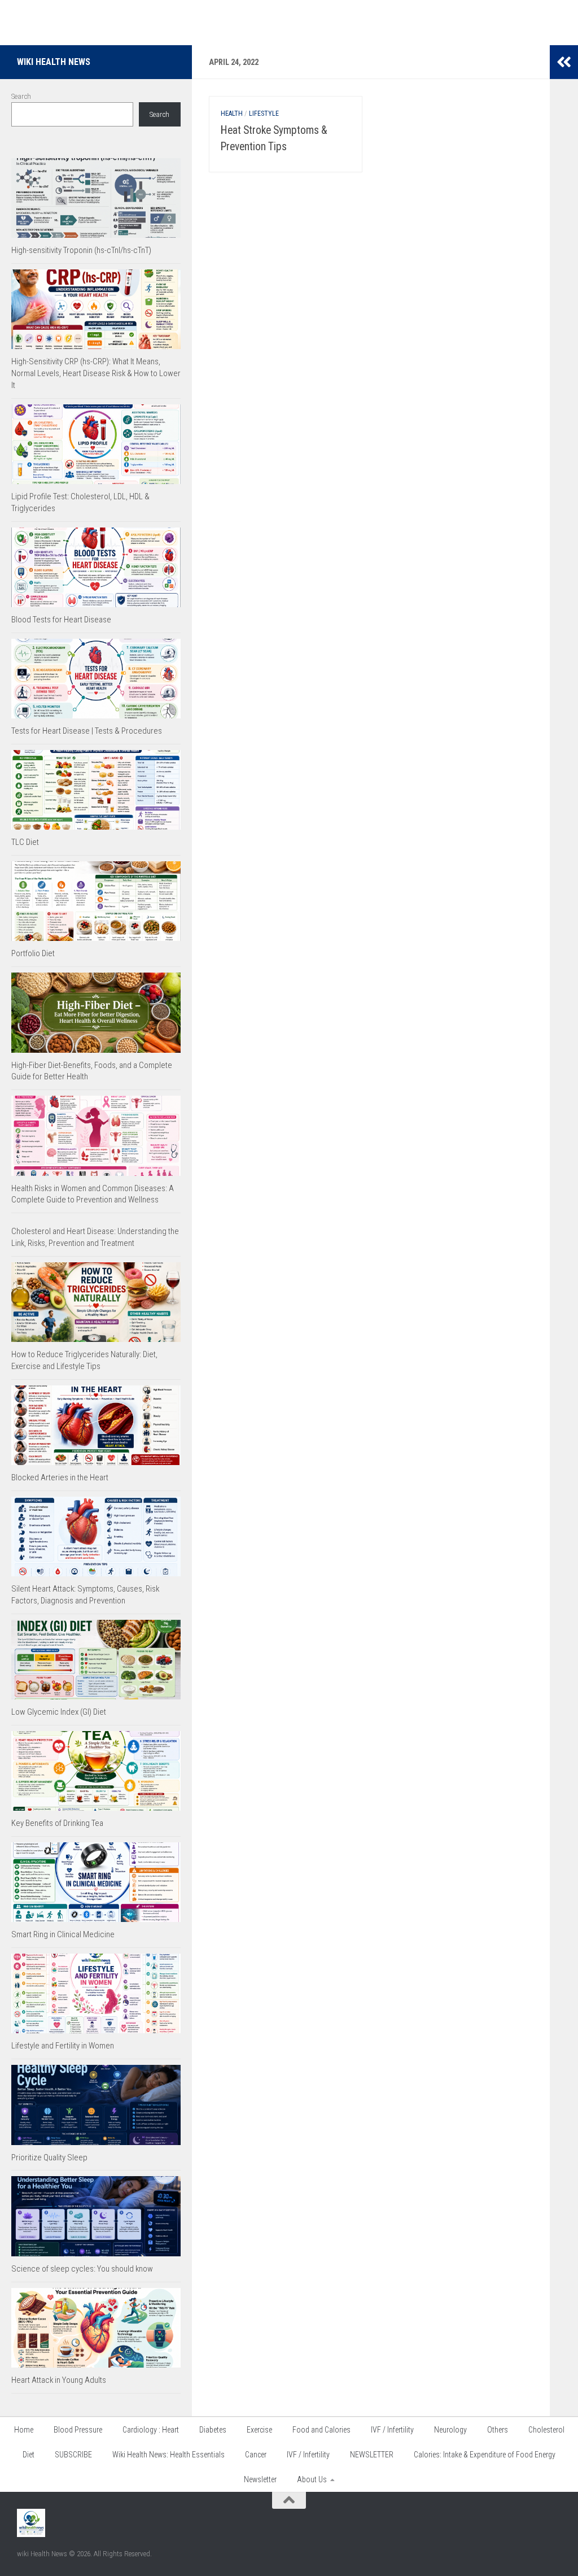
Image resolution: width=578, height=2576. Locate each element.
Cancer (256, 2455)
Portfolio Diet (33, 953)
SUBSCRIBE (73, 2455)
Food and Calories (321, 2430)
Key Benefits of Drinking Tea (57, 1823)
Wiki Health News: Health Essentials (168, 2455)
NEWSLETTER (372, 2455)
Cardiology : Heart (151, 2430)
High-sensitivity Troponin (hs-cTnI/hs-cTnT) (81, 250)
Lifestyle (264, 114)
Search (21, 96)
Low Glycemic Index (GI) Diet (59, 1712)
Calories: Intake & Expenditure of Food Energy (485, 2455)
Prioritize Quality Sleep (49, 2157)
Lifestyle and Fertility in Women (63, 2046)
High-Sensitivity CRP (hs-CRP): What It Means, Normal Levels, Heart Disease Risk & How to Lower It (96, 373)
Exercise (259, 2430)
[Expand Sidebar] (564, 62)
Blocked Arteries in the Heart (60, 1477)
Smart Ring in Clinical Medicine (63, 1934)
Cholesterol (546, 2430)
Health (232, 114)
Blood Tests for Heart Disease (61, 620)
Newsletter (260, 2479)
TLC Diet (25, 842)
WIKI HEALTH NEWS (54, 62)
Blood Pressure (78, 2430)
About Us (312, 2479)
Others (498, 2430)
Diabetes (213, 2430)
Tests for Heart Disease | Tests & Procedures (87, 731)
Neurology (450, 2430)
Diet (29, 2455)
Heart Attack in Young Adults (59, 2380)
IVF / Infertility (392, 2430)
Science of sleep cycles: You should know (82, 2269)
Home (24, 2430)
